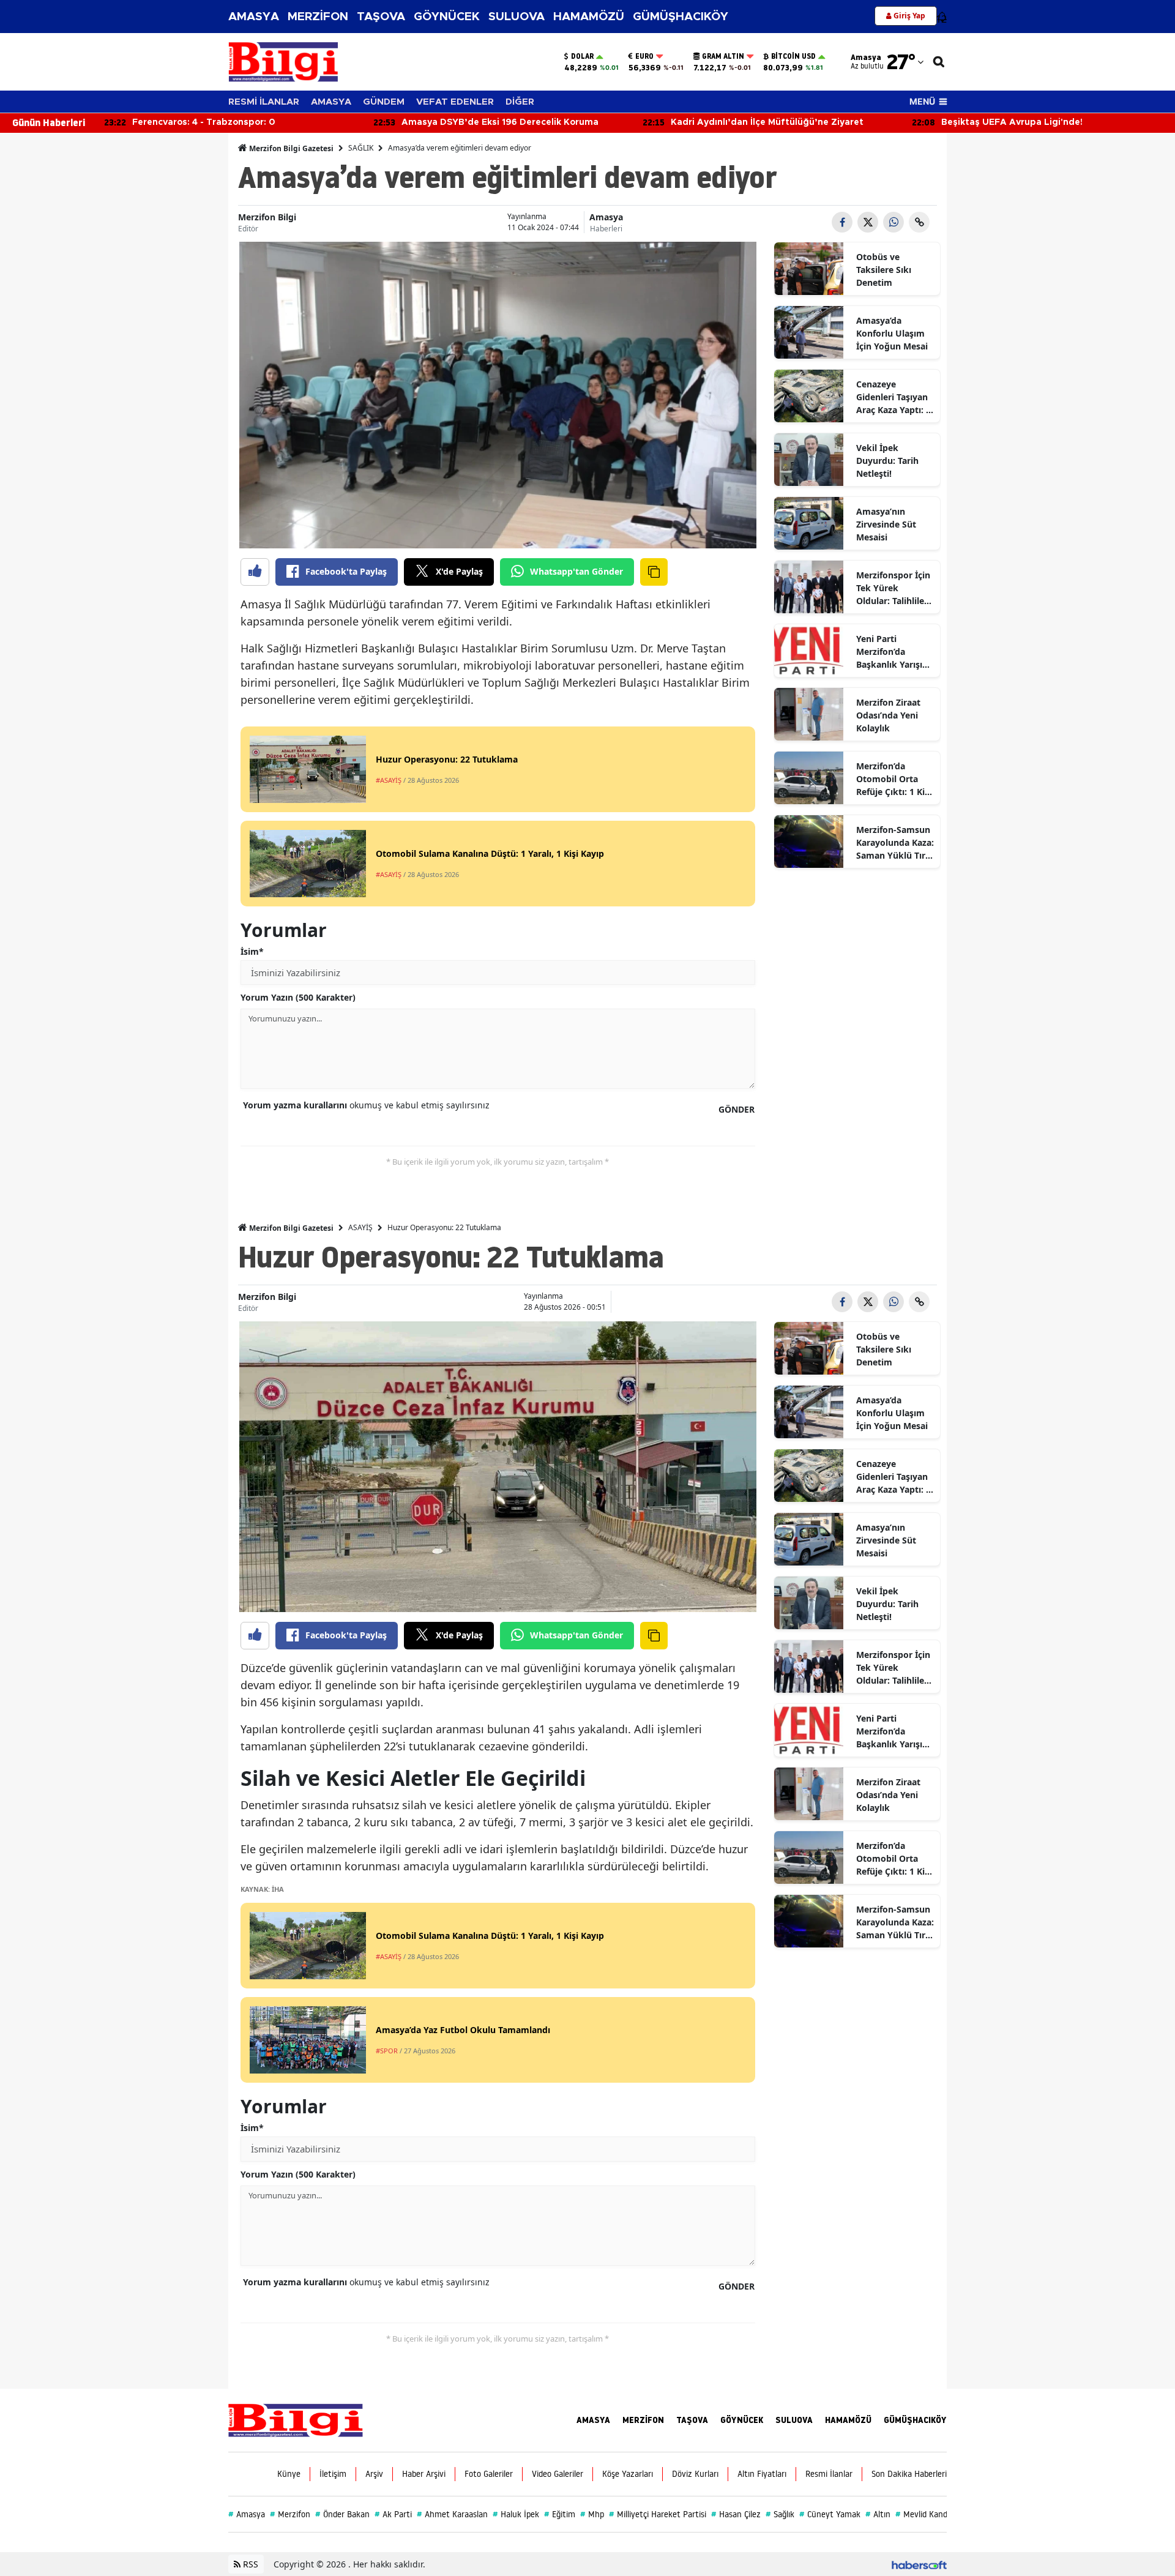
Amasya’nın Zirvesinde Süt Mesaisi (886, 524)
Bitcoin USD (793, 56)
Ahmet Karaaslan (452, 2514)
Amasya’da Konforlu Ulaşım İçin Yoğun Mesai (892, 333)
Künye (289, 2474)
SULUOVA (517, 17)
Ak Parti (393, 2514)
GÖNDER (737, 1109)
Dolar (582, 56)
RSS (249, 2564)
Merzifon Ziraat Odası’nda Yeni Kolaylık (888, 715)
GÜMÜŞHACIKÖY (681, 17)
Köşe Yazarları (628, 2474)
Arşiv (374, 2474)
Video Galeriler (558, 2474)
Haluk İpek (516, 2514)
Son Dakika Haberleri (909, 2474)
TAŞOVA (381, 17)
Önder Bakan (342, 2514)
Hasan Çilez (736, 2514)
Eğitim (560, 2514)
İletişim (333, 2474)
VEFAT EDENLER (455, 102)
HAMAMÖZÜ (589, 17)
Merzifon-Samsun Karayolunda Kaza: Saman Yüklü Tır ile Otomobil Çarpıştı (895, 843)
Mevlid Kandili (924, 2514)
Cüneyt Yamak (830, 2514)
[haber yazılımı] (919, 2564)
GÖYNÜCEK (447, 17)
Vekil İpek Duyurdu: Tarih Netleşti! (887, 461)
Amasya (606, 217)
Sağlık (780, 2514)
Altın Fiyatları (762, 2474)
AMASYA (254, 17)
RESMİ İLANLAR (264, 102)
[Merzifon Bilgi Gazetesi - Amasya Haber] (296, 2419)
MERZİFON (318, 17)
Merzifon (290, 2514)
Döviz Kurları (695, 2474)
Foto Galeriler (489, 2474)
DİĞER (520, 102)
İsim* (252, 951)
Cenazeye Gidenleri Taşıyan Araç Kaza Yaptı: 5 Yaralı (893, 397)
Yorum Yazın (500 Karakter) (298, 997)
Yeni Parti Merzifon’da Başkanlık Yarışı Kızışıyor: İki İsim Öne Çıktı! (892, 652)
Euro (644, 56)
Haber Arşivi (424, 2474)
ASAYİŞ (360, 1227)
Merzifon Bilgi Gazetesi (290, 148)
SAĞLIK (361, 148)
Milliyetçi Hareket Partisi (658, 2514)
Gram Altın (723, 56)
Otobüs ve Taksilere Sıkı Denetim (884, 270)
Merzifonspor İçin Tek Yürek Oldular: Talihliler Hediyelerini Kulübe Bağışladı (893, 588)
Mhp (592, 2514)
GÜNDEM (384, 102)
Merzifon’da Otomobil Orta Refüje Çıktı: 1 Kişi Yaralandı (894, 779)
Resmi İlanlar (829, 2474)
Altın (878, 2514)
